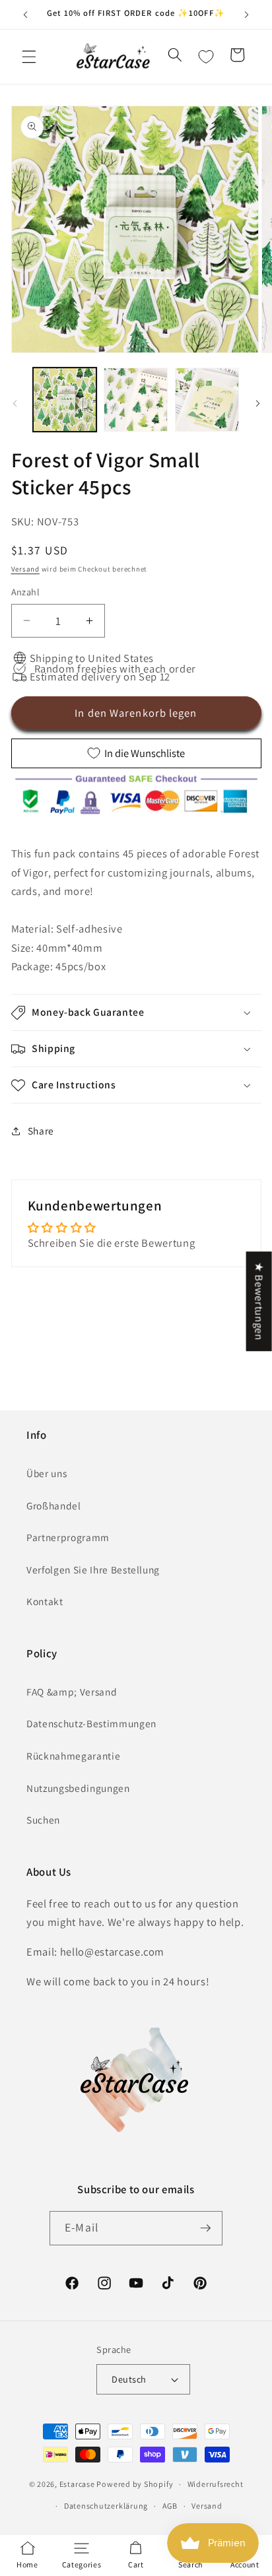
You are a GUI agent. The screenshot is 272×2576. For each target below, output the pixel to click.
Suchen (43, 1820)
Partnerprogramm (68, 1537)
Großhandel (54, 1505)
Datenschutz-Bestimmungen (91, 1723)
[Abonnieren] (205, 2228)
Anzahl (26, 592)
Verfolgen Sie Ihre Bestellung (93, 1569)
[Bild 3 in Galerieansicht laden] (207, 400)
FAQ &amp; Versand (72, 1692)
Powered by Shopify (135, 2484)
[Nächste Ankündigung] (247, 15)
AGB (170, 2506)
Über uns (47, 1473)
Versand (25, 569)
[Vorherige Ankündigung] (26, 15)
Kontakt (45, 1601)
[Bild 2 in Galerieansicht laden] (136, 400)
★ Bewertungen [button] (259, 1301)
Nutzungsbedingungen (78, 1788)
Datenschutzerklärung (106, 2506)
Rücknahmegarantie (73, 1756)
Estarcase (77, 2484)
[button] (29, 57)
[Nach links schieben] (15, 403)
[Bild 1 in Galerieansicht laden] (65, 400)
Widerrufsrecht (216, 2484)
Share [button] (41, 1131)
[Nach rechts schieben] (257, 403)
